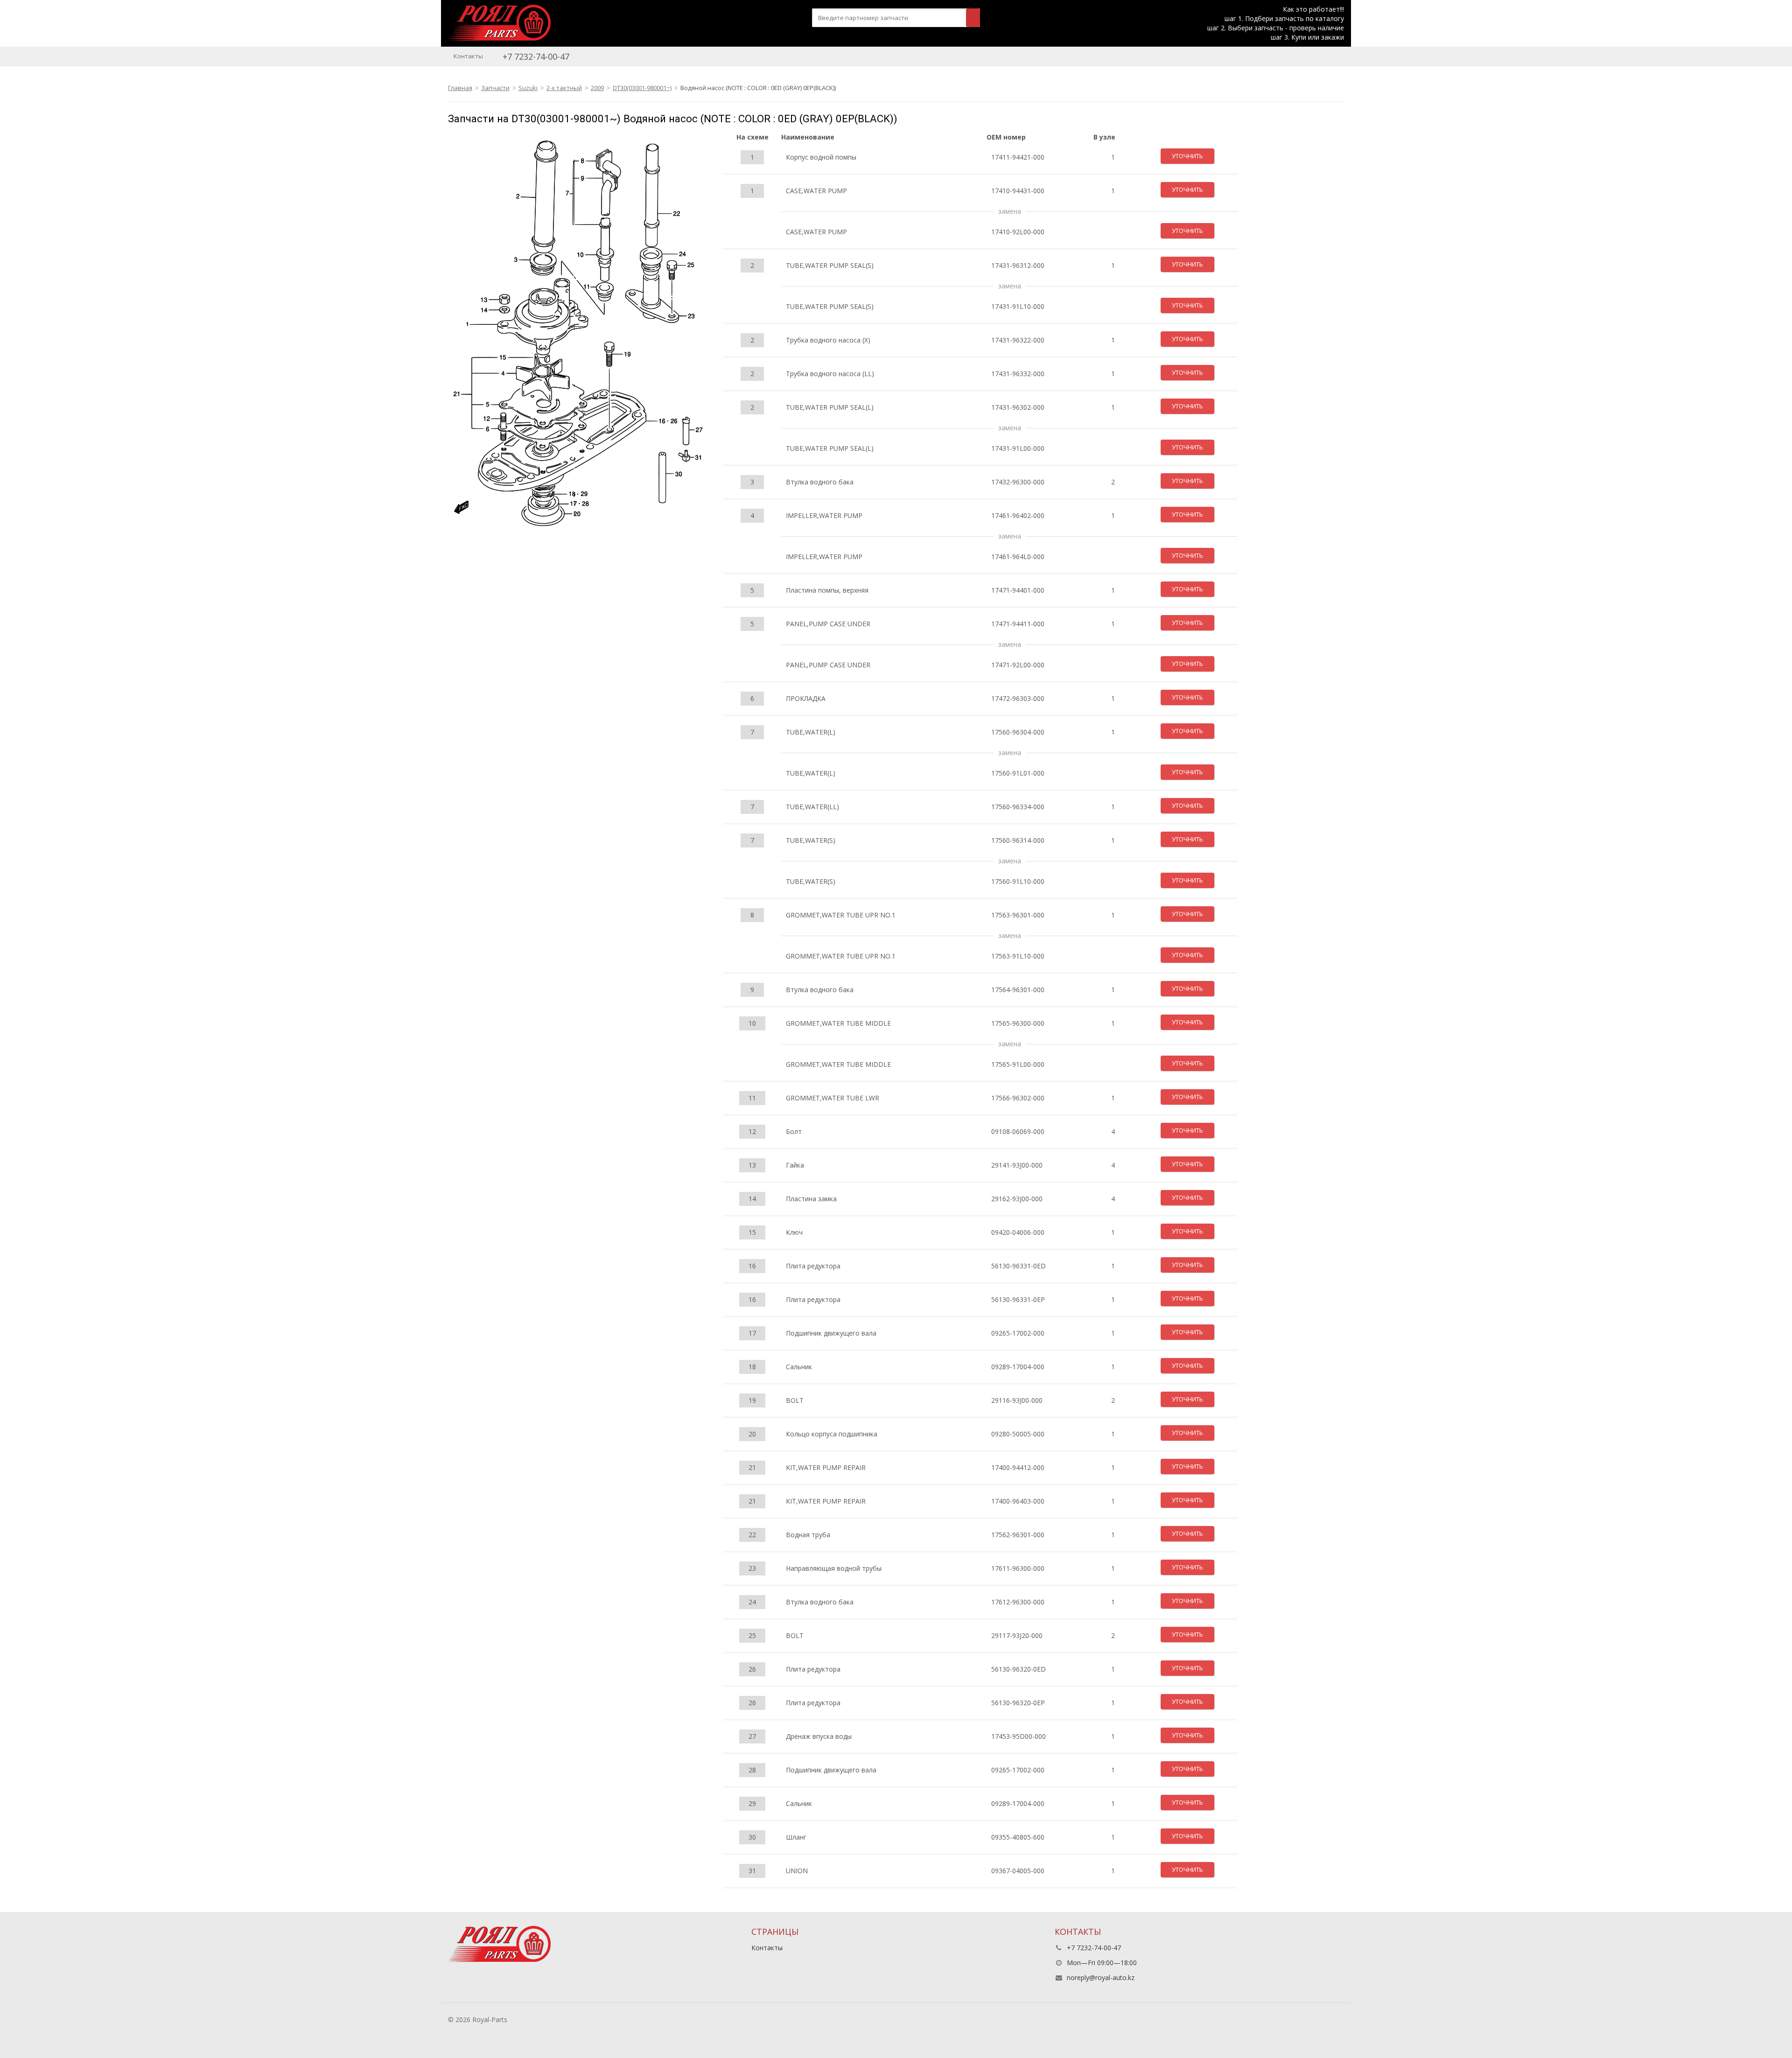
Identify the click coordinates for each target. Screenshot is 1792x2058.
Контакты (468, 56)
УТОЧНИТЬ (1187, 156)
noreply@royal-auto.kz (1101, 1977)
